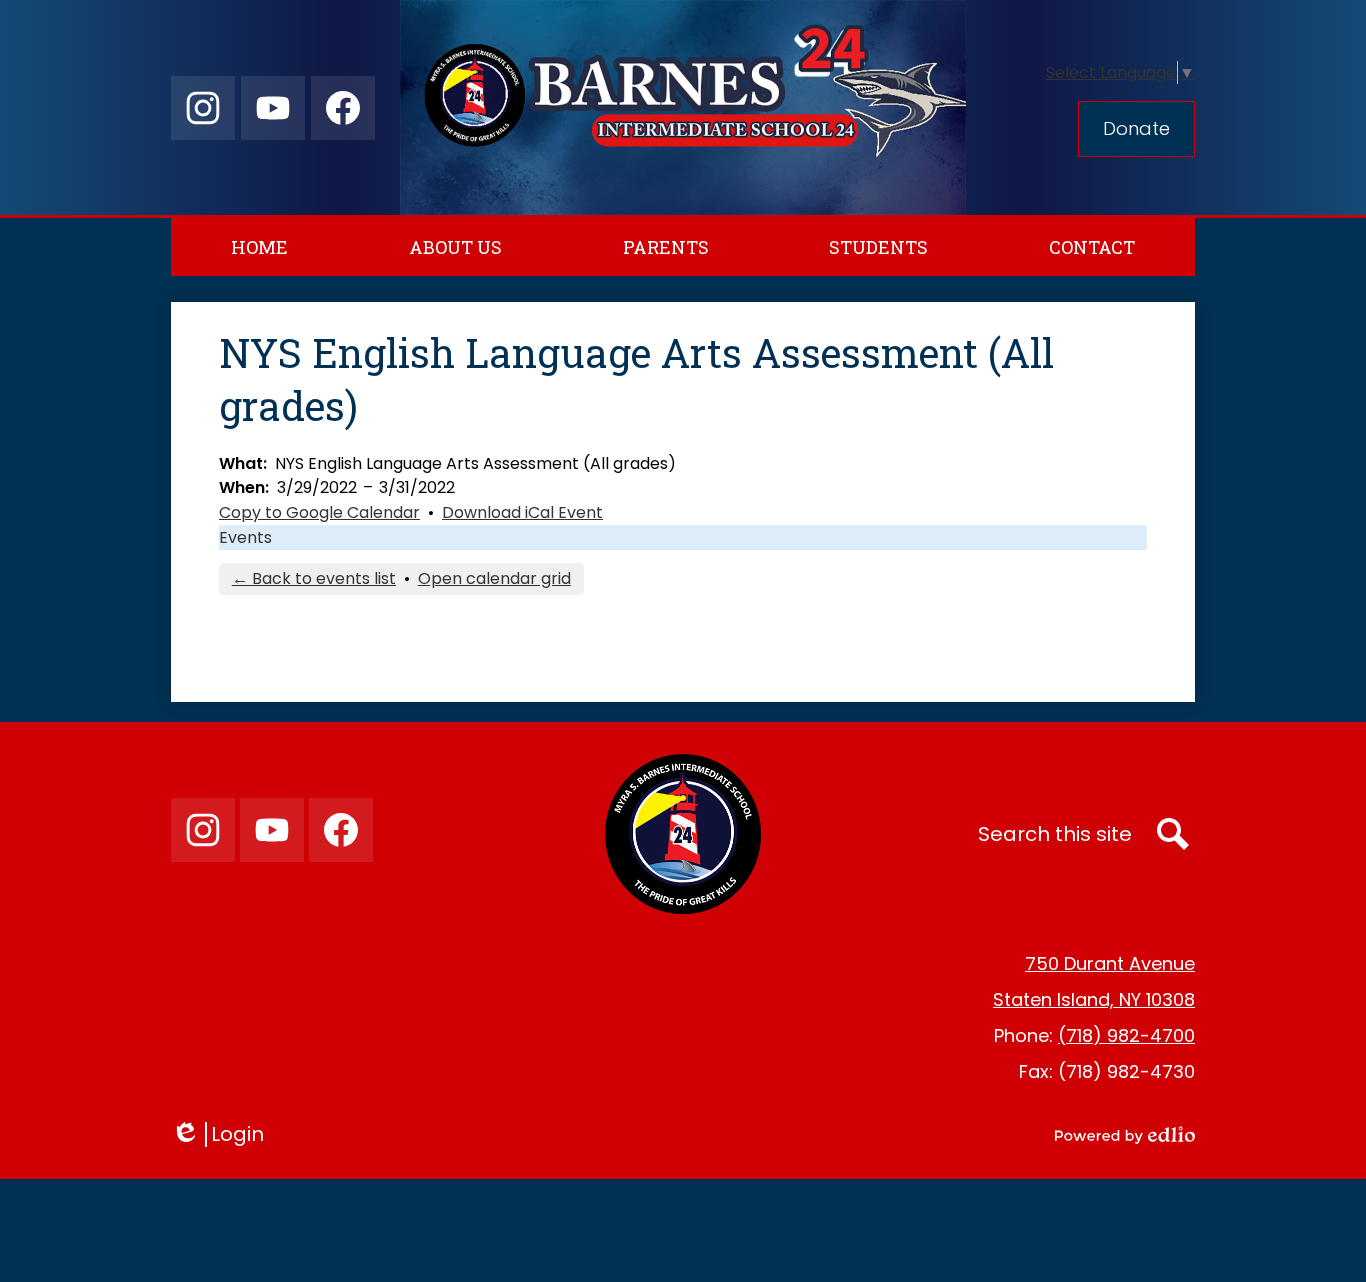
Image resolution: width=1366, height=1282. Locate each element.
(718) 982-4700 (1126, 1035)
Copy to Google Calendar (319, 512)
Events (245, 537)
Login (224, 1134)
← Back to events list (314, 578)
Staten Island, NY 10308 (1094, 999)
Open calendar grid (494, 578)
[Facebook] (343, 108)
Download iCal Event (522, 512)
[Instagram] (203, 108)
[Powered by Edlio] (1125, 1135)
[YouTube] (273, 108)
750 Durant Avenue (1110, 963)
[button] (455, 247)
